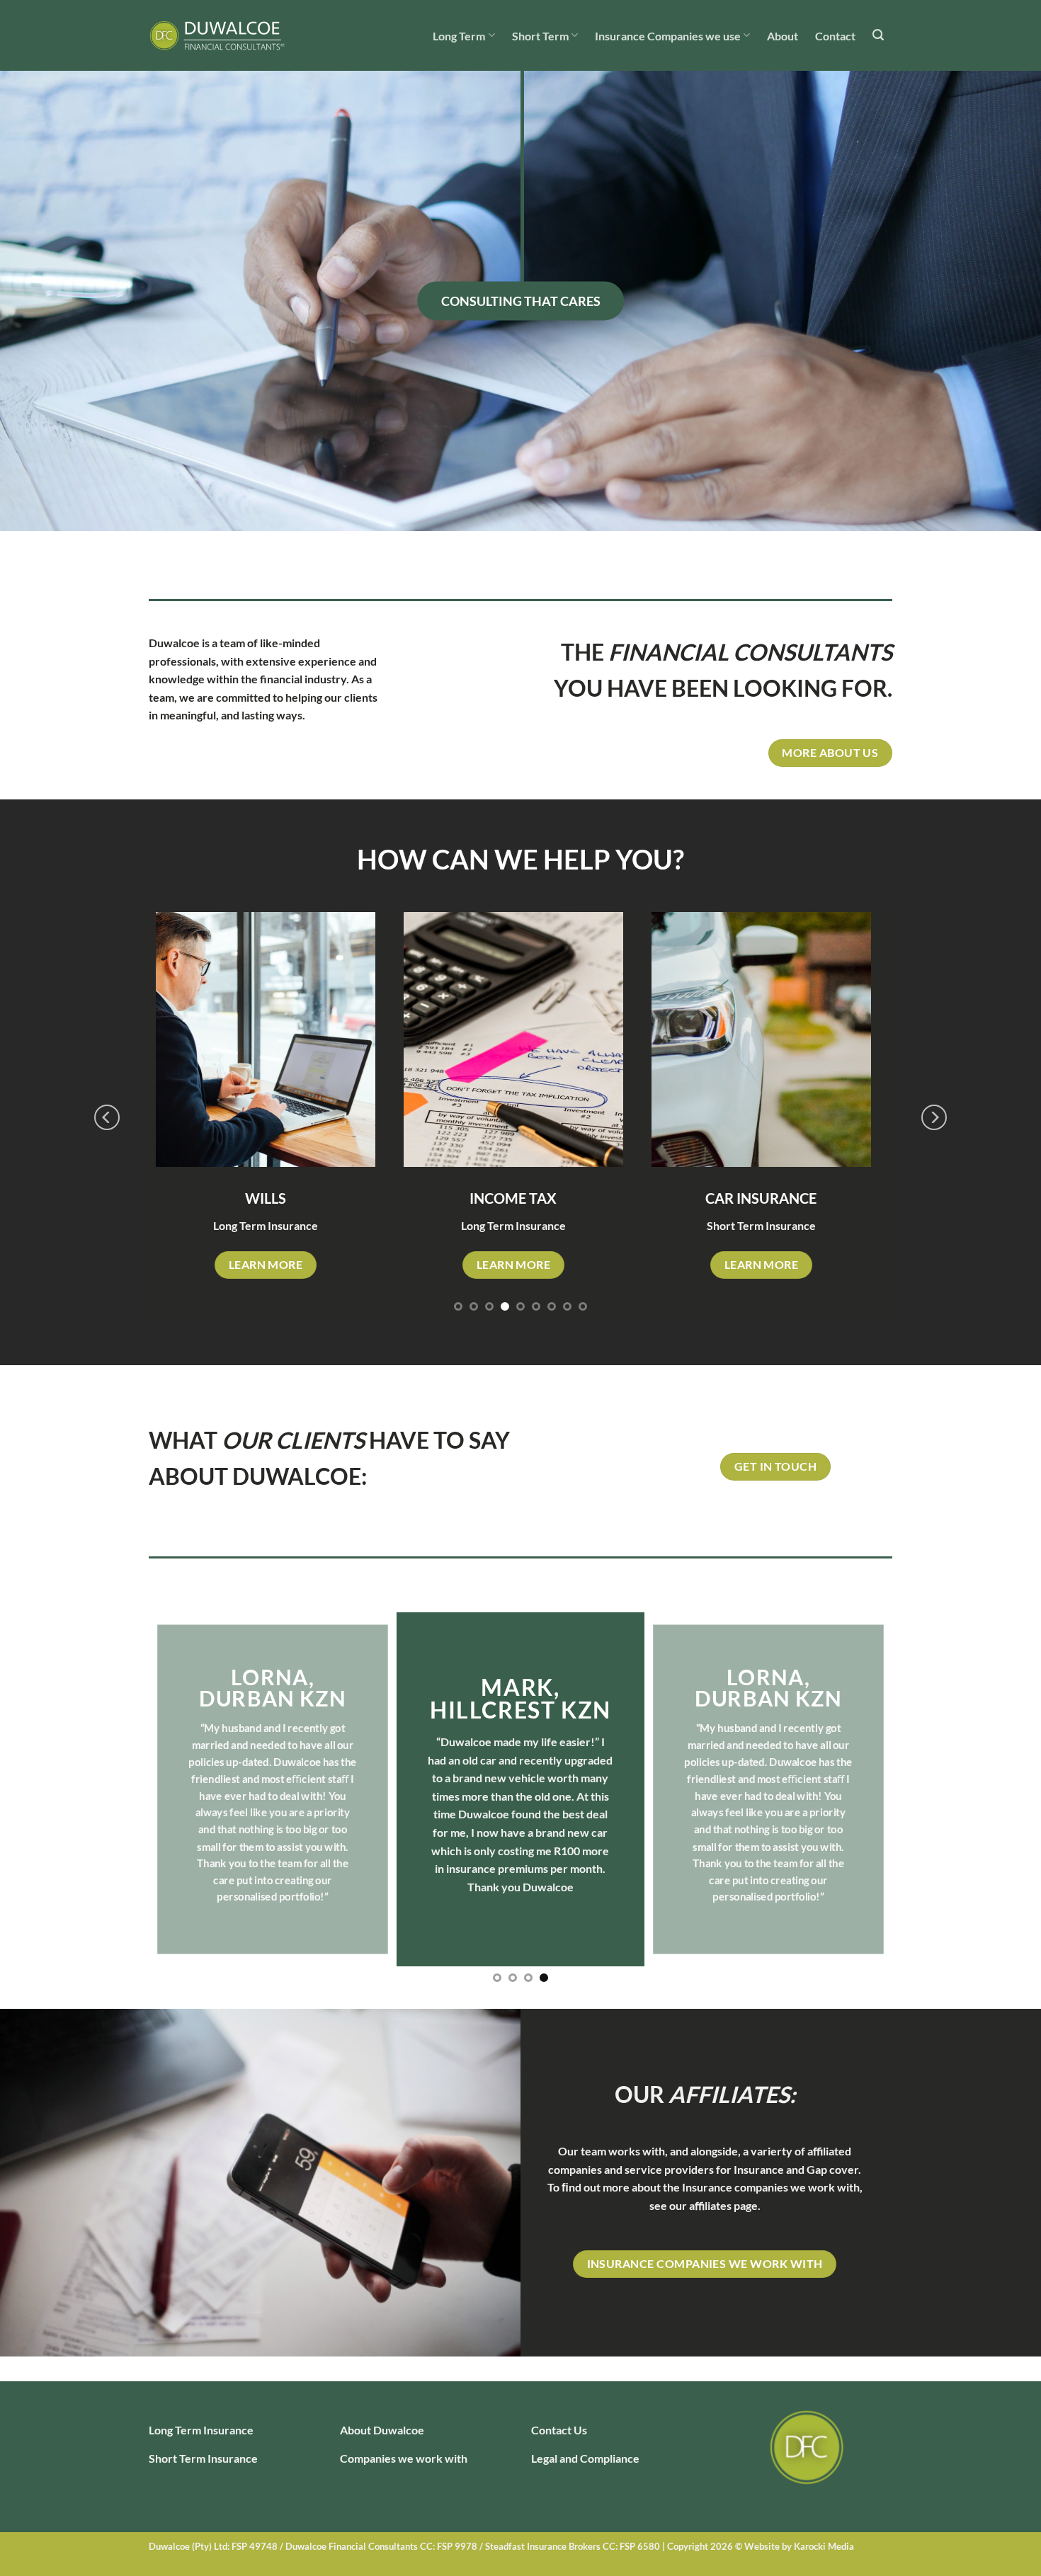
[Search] (878, 35)
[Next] (934, 1117)
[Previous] (107, 1117)
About (783, 36)
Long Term (459, 36)
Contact (835, 36)
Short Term (540, 36)
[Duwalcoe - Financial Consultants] (220, 35)
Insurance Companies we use (668, 36)
